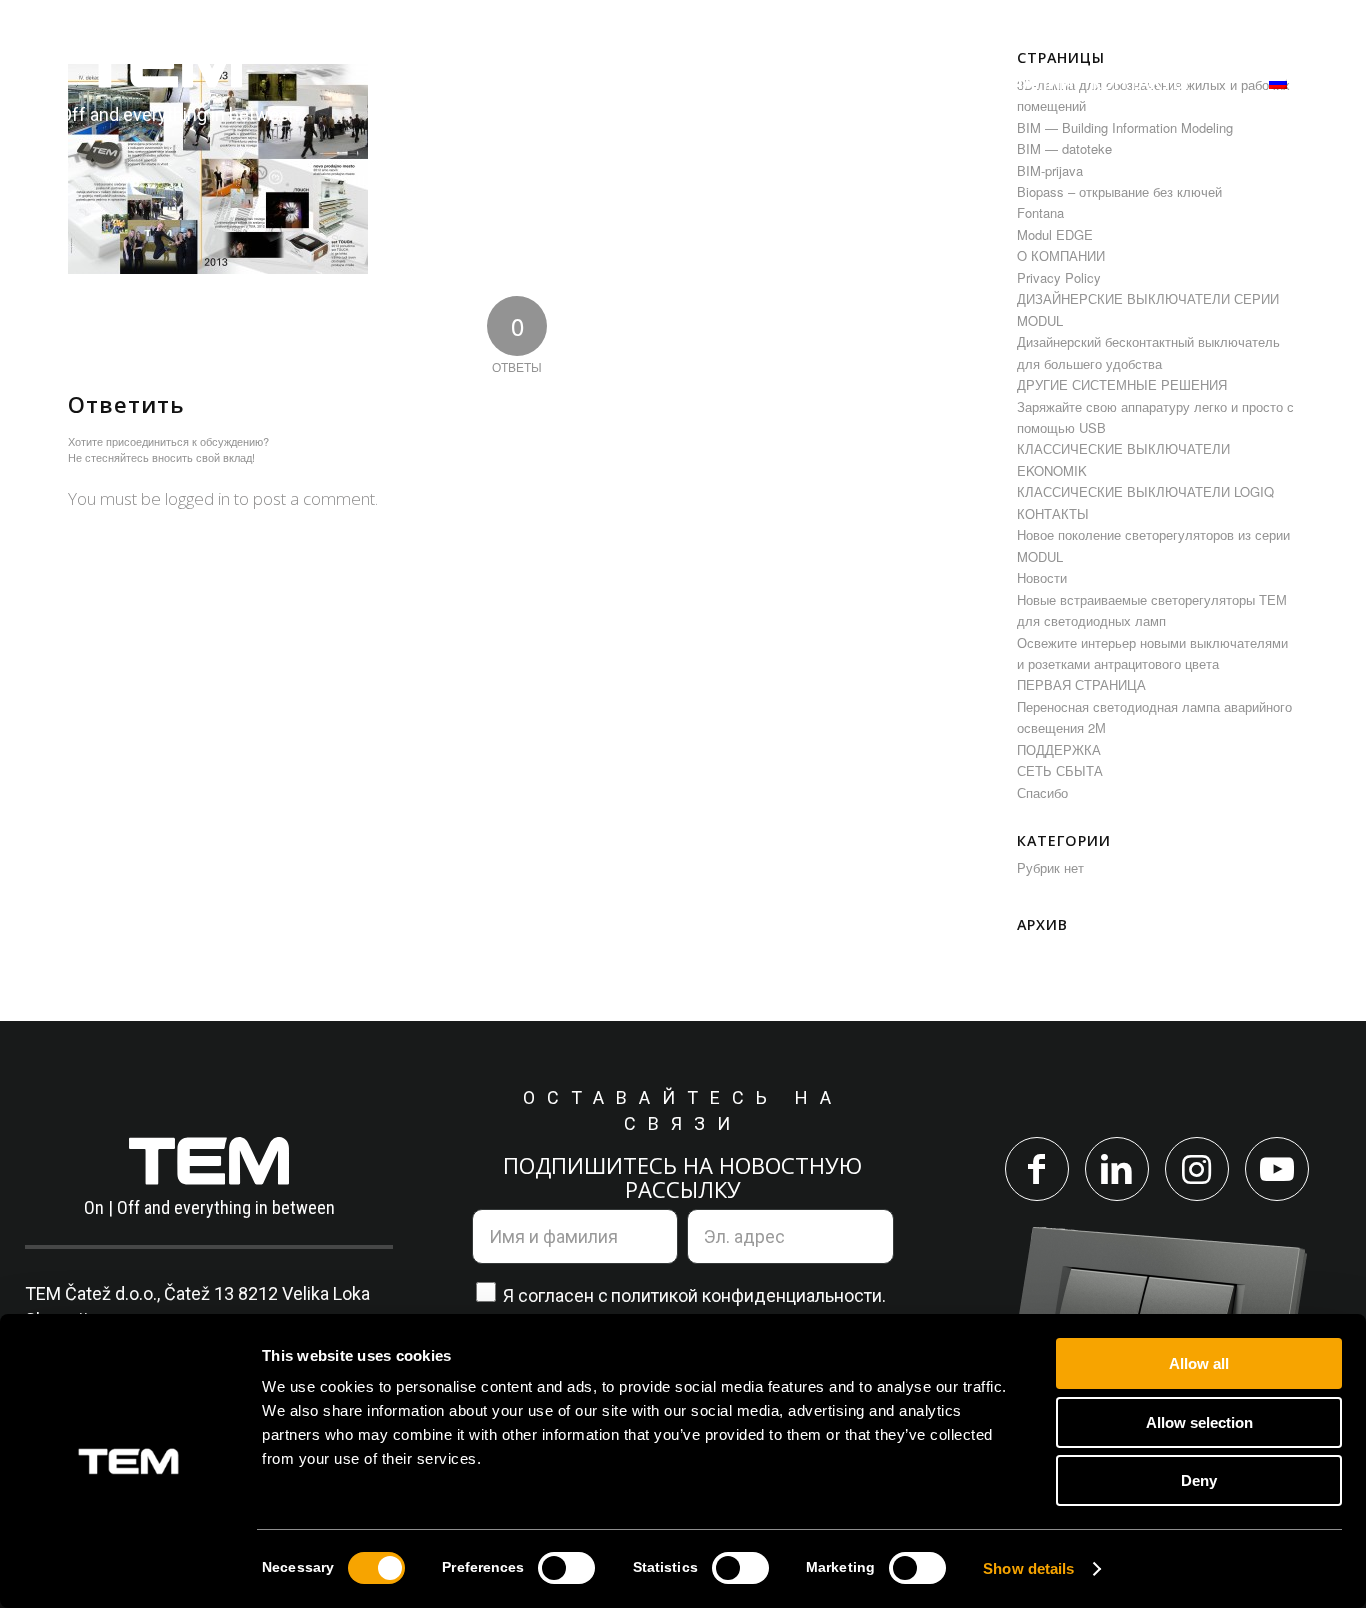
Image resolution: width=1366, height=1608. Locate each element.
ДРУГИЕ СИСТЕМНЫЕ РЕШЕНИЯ (1122, 384)
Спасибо (1042, 792)
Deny (1199, 1480)
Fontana (1040, 212)
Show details (1028, 1568)
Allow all (1199, 1363)
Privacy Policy (1059, 277)
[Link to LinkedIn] (1117, 1169)
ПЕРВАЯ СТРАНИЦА (1081, 684)
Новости (1042, 577)
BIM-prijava (1050, 170)
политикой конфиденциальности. (748, 1295)
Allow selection (1199, 1422)
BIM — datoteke (1064, 148)
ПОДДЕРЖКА (1059, 749)
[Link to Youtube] (1277, 1169)
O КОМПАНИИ (1061, 255)
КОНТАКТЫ (1053, 513)
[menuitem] (469, 82)
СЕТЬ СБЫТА (1060, 770)
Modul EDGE (1055, 234)
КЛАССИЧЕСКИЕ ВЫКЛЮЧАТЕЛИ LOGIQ (1145, 491)
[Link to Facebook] (1037, 1169)
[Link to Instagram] (1197, 1169)
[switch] (566, 1568)
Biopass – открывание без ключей (1119, 191)
